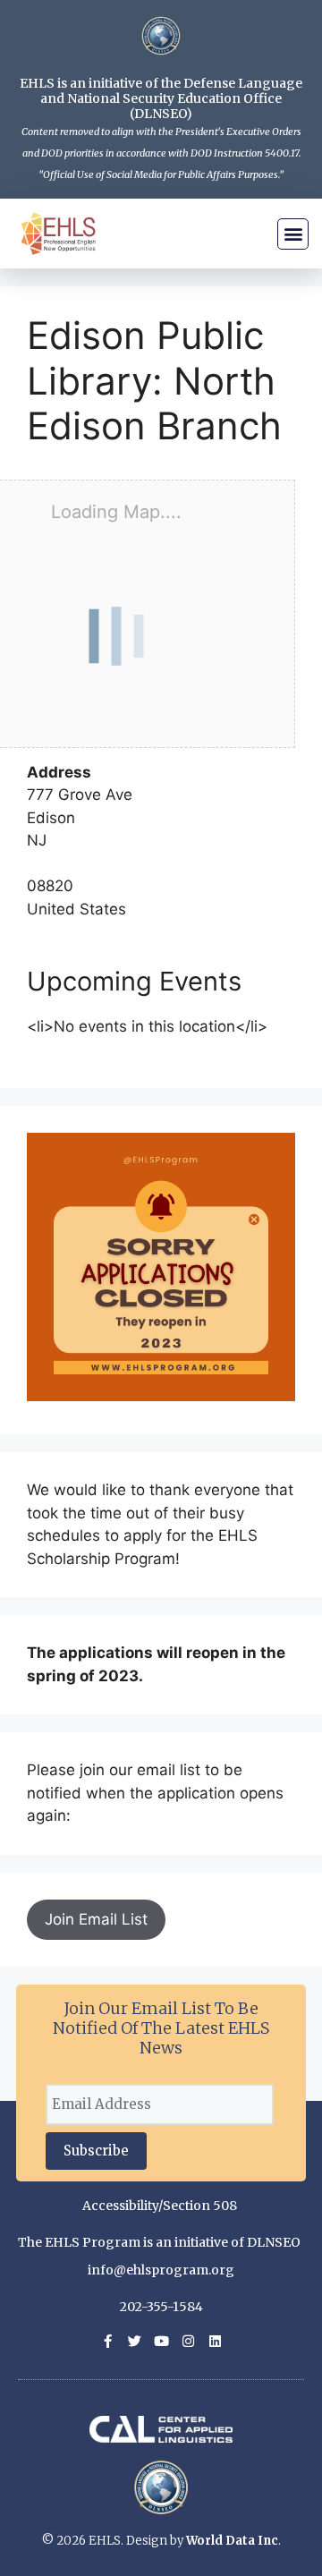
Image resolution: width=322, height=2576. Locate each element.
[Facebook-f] (108, 2341)
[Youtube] (161, 2341)
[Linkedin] (215, 2341)
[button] (293, 234)
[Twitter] (135, 2341)
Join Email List (96, 1919)
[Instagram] (188, 2341)
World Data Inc (232, 2541)
